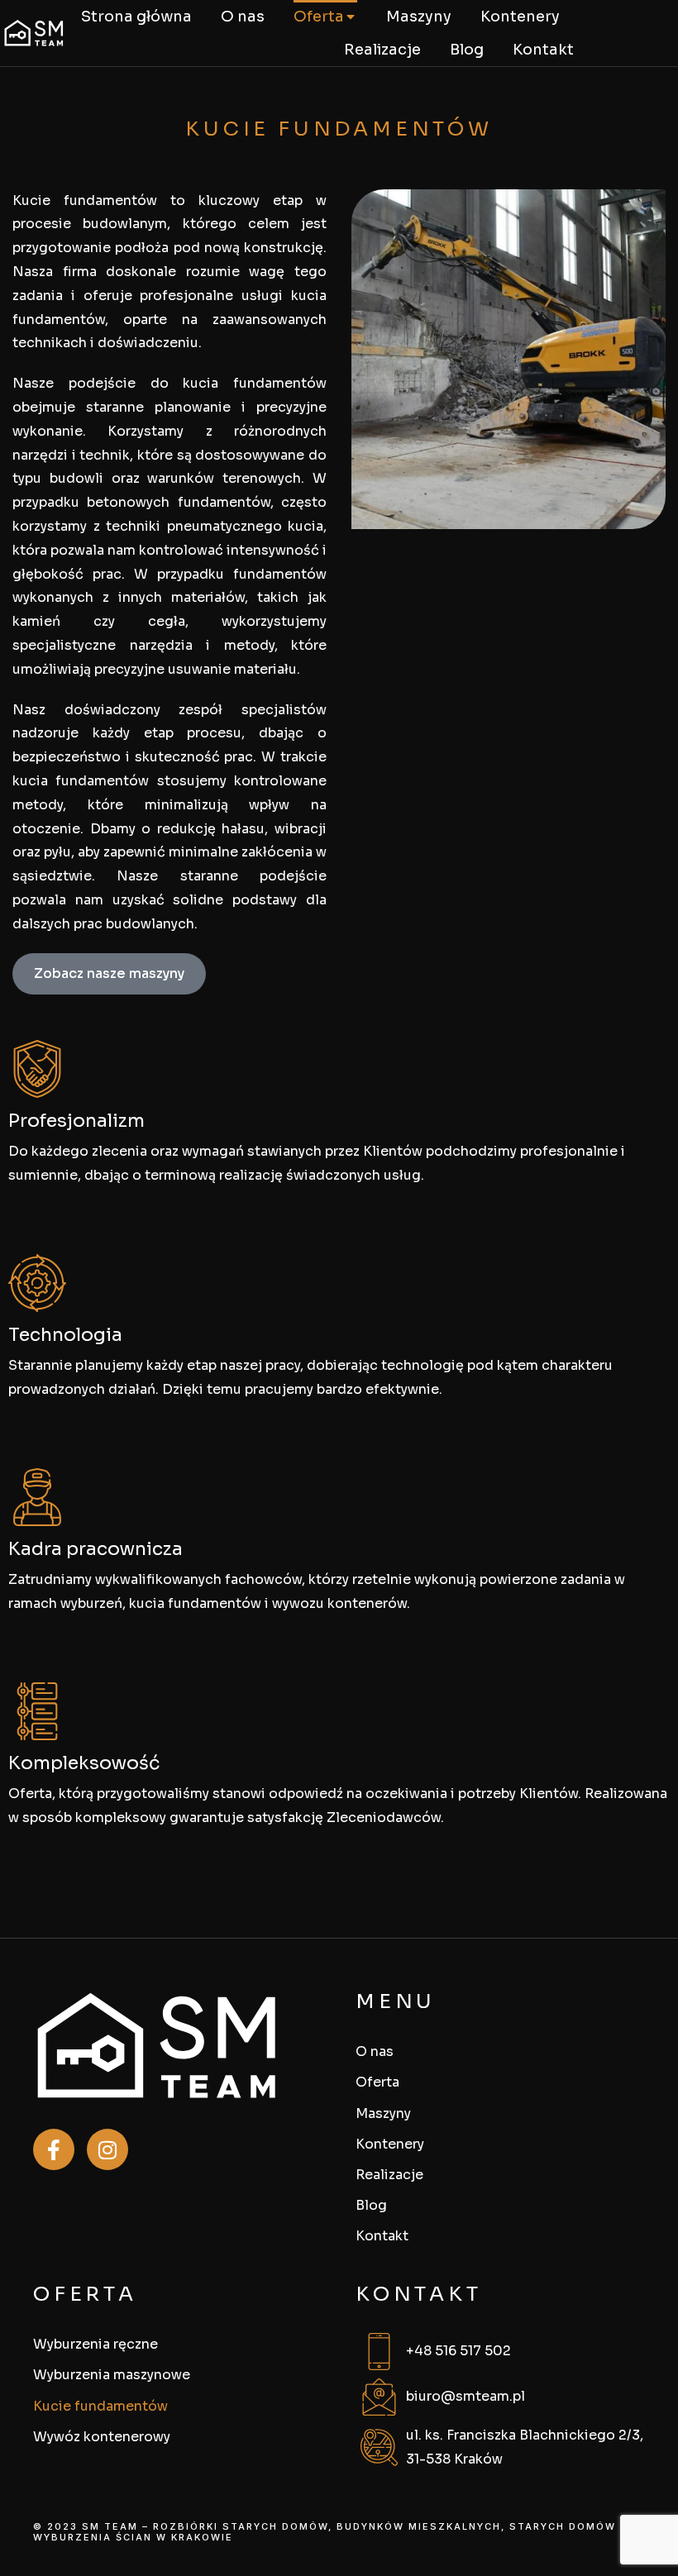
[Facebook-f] (54, 2149)
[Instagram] (107, 2149)
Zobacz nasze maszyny (109, 973)
